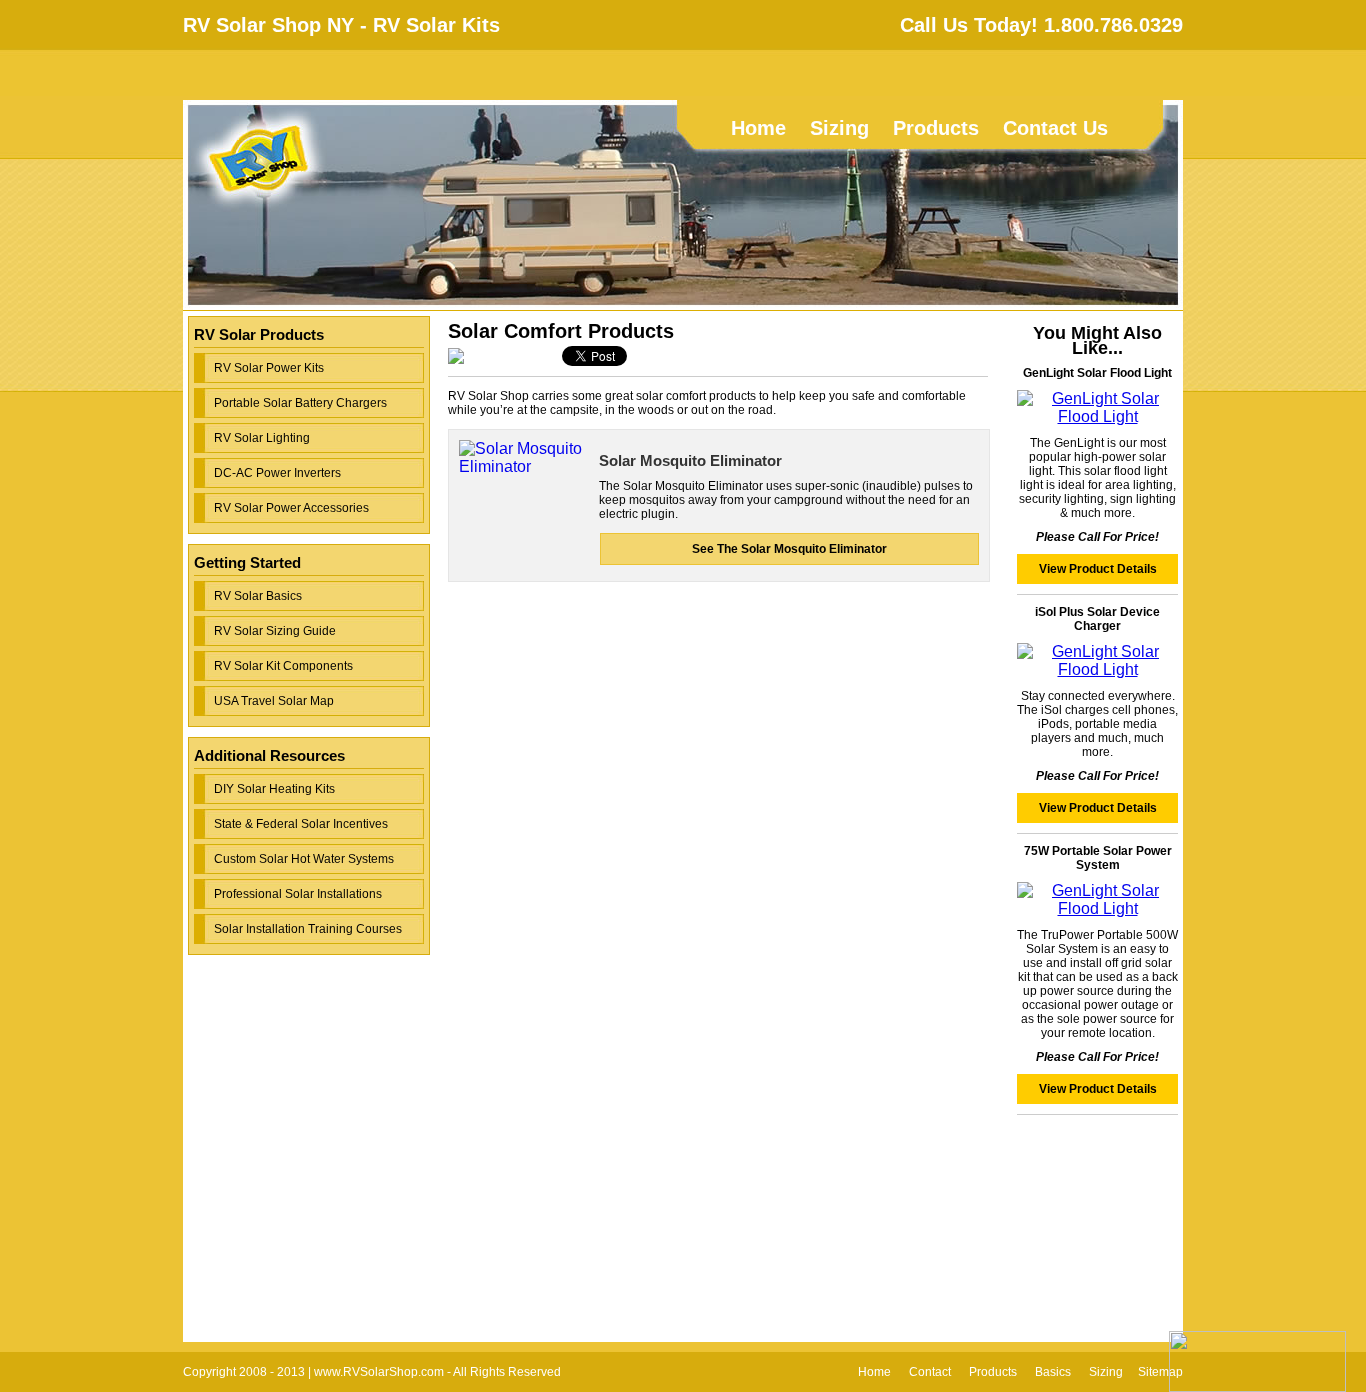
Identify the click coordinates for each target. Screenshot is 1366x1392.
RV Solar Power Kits (269, 368)
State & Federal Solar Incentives (301, 824)
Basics (1053, 1372)
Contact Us (1055, 128)
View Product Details (1098, 569)
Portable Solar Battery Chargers (300, 403)
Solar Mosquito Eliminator (690, 460)
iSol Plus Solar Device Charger (1097, 619)
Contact (930, 1372)
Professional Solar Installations (298, 894)
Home (758, 128)
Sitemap (1160, 1372)
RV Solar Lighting (262, 438)
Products (936, 128)
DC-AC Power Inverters (277, 473)
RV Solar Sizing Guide (275, 631)
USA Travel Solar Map (274, 701)
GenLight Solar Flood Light (1097, 373)
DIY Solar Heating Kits (274, 789)
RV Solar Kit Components (283, 666)
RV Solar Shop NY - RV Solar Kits (341, 25)
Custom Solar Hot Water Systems (304, 859)
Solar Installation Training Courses (308, 929)
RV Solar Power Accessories (291, 508)
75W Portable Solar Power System (1098, 858)
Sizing (839, 128)
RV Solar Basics (258, 596)
